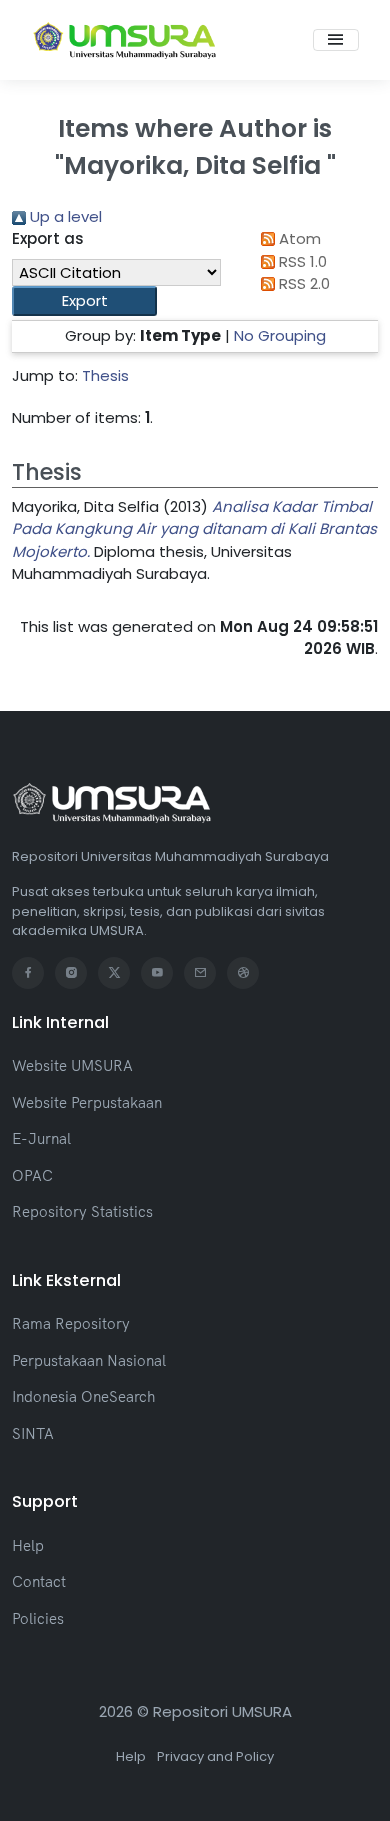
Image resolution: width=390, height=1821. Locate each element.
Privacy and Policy (215, 1756)
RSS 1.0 (301, 261)
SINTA (33, 1433)
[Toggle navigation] (336, 40)
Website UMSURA (72, 1065)
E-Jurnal (41, 1138)
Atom (298, 238)
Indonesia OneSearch (83, 1396)
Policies (38, 1618)
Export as (48, 238)
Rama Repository (71, 1323)
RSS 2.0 (302, 283)
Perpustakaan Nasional (89, 1360)
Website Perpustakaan (87, 1102)
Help (28, 1545)
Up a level (64, 216)
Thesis (105, 375)
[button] (84, 301)
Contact (39, 1581)
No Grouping (280, 335)
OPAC (32, 1175)
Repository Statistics (82, 1211)
